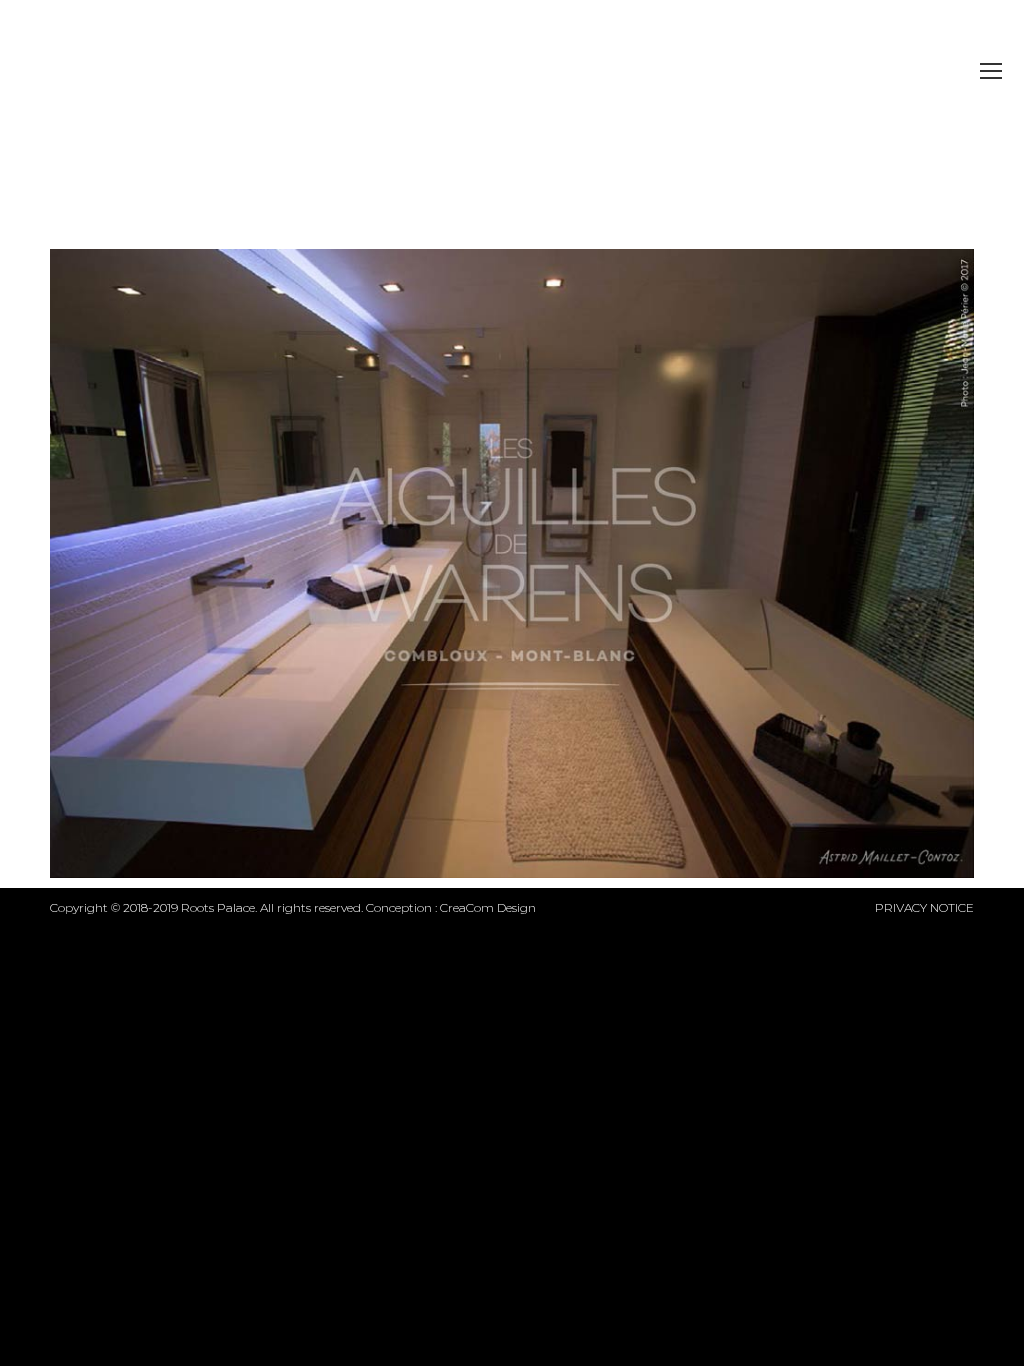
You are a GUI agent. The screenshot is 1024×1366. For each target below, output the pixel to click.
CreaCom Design (488, 907)
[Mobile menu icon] (991, 71)
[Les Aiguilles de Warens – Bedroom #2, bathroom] (512, 563)
